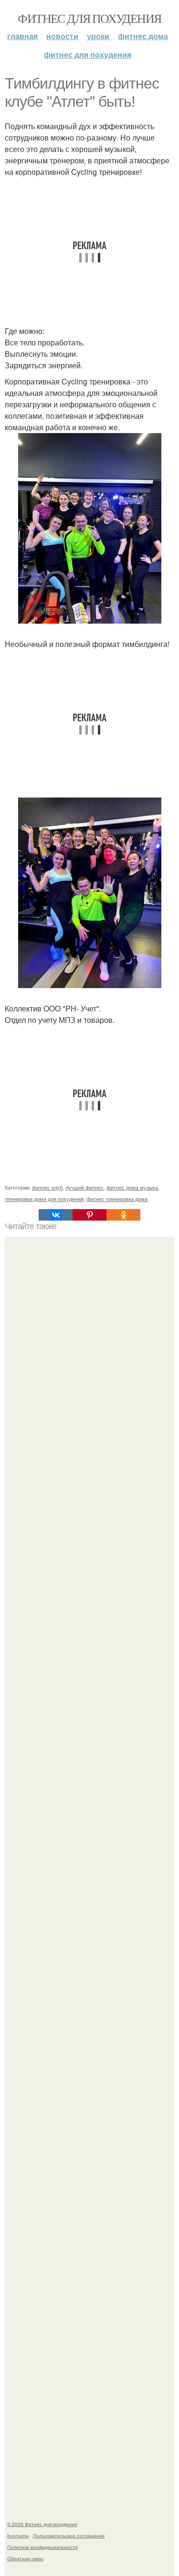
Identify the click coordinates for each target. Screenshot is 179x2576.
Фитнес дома (143, 36)
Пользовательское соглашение (69, 2536)
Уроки (98, 36)
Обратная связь (25, 2558)
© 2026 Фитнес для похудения (42, 2524)
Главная (22, 36)
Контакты (18, 2536)
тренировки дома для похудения (44, 1199)
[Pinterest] (89, 1215)
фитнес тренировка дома (117, 1199)
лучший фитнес (84, 1187)
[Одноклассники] (123, 1215)
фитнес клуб (47, 1187)
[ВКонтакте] (56, 1215)
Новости (62, 36)
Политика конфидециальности (42, 2547)
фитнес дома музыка (132, 1187)
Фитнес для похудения (89, 18)
